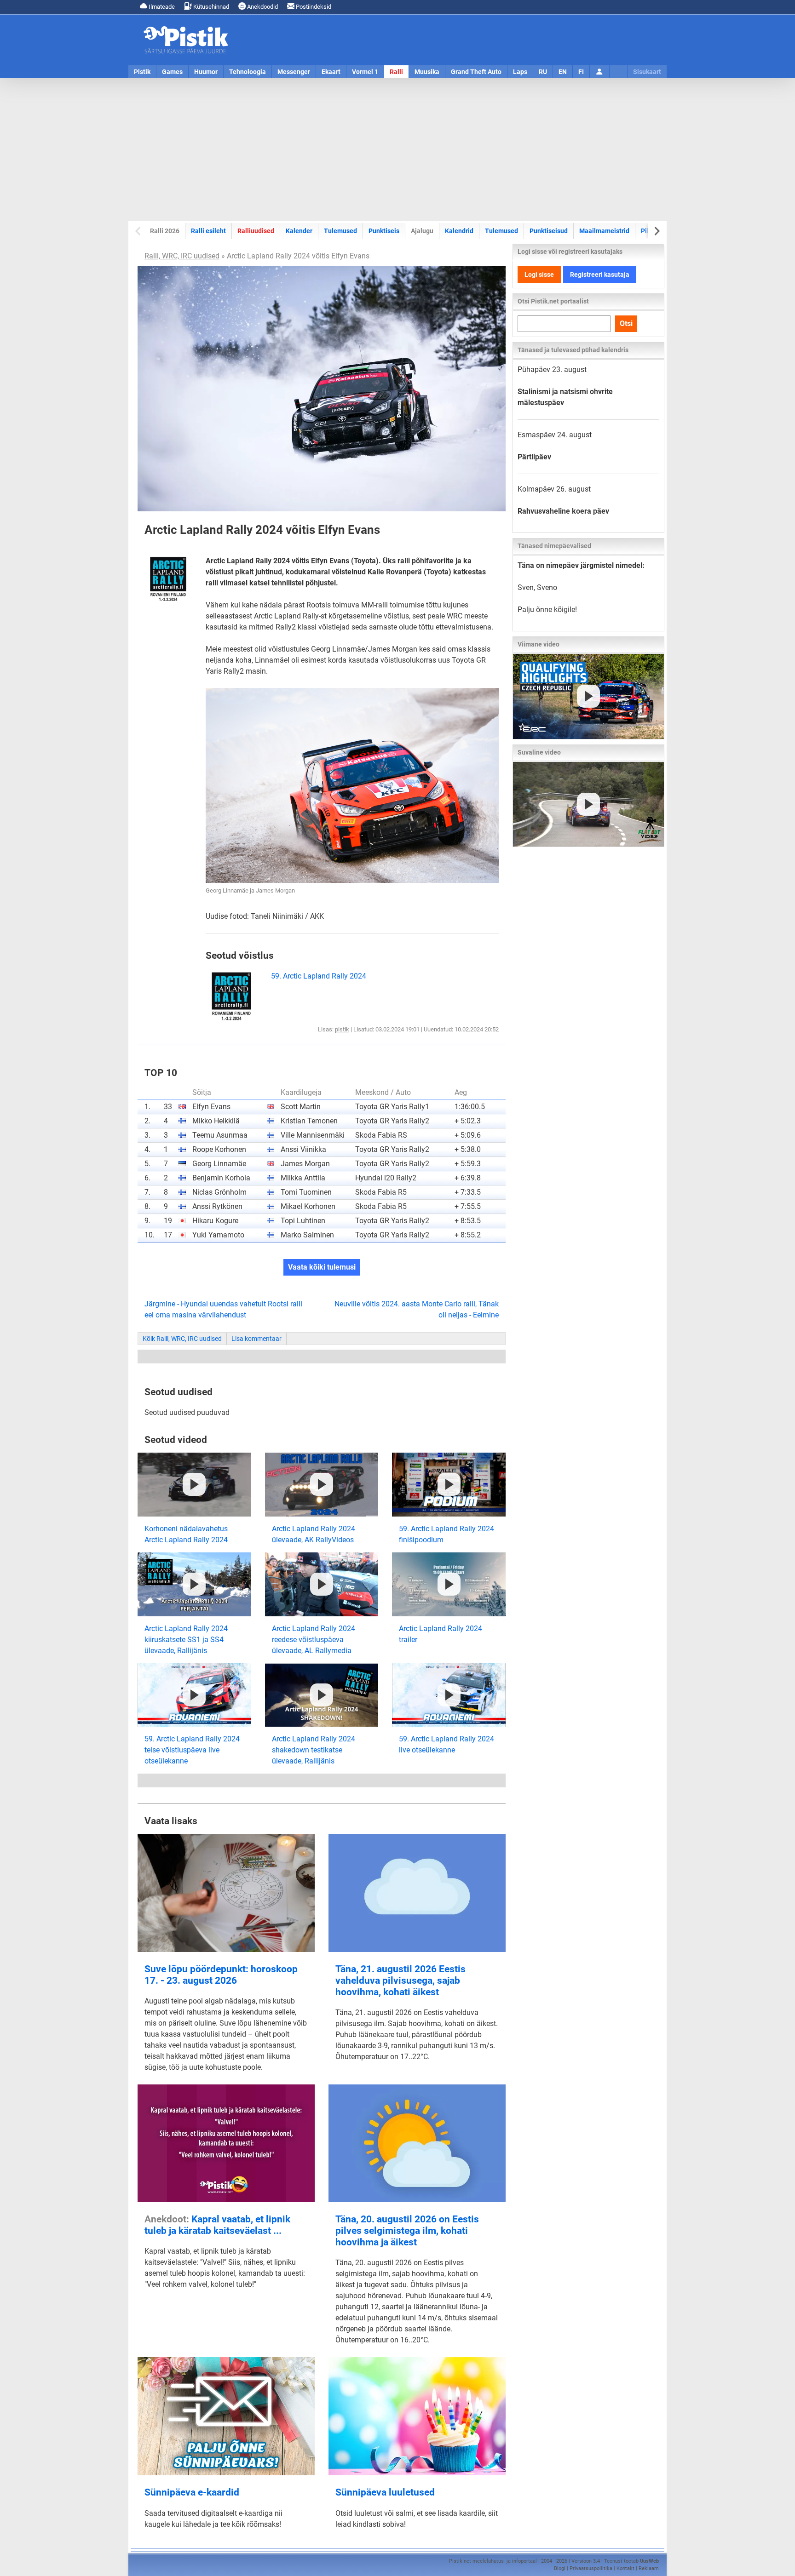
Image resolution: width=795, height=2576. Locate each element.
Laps (520, 72)
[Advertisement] (397, 149)
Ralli (396, 72)
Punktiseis (384, 231)
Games (172, 72)
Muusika (427, 72)
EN (563, 72)
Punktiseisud (549, 231)
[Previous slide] (139, 231)
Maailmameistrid (604, 231)
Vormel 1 (365, 72)
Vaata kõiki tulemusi (322, 1267)
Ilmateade (161, 7)
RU (543, 72)
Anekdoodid (262, 7)
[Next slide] (656, 231)
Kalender (299, 231)
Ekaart (331, 72)
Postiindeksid (313, 7)
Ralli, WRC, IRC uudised (182, 256)
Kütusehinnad (210, 7)
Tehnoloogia (248, 72)
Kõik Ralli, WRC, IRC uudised (182, 1339)
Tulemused (340, 231)
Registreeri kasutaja (600, 275)
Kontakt (625, 2568)
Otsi (626, 323)
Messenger (294, 72)
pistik (342, 1029)
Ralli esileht (208, 231)
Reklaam (649, 2568)
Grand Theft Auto (476, 72)
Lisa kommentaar (256, 1339)
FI (581, 72)
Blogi (560, 2568)
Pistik (142, 72)
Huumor (206, 72)
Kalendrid (459, 231)
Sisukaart (647, 72)
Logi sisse (539, 275)
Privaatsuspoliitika (591, 2568)
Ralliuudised (256, 231)
